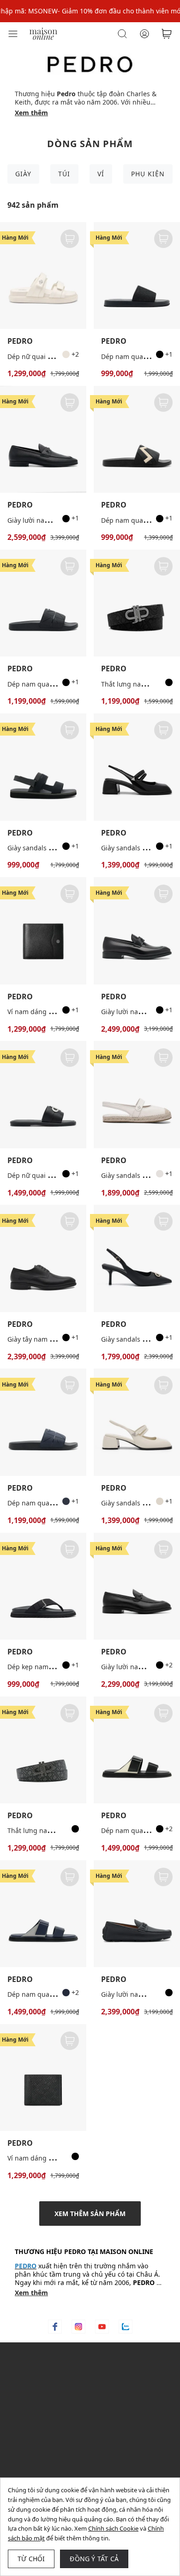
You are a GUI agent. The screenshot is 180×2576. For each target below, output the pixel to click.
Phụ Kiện (148, 174)
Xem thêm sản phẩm (90, 2214)
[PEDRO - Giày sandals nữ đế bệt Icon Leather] (137, 1094)
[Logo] (43, 33)
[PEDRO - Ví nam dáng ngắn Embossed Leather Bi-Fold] (43, 2078)
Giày (23, 174)
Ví (101, 174)
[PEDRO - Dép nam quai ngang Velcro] (137, 1750)
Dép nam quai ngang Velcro (51, 1994)
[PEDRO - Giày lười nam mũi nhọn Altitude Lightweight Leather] (137, 1586)
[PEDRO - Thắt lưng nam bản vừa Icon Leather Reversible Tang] (43, 1750)
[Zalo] (126, 2327)
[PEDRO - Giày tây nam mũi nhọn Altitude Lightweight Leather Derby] (43, 1258)
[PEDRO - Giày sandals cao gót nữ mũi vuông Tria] (137, 767)
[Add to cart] (70, 239)
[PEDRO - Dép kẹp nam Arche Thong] (43, 1586)
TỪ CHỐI (31, 2559)
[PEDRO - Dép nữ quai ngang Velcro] (43, 276)
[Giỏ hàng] (167, 34)
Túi (64, 174)
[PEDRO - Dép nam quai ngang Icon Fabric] (137, 276)
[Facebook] (55, 2327)
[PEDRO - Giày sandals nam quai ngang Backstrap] (43, 767)
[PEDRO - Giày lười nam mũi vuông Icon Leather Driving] (137, 1914)
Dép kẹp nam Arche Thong (49, 1667)
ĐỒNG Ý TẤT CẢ (94, 2559)
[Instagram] (78, 2327)
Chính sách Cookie (113, 2528)
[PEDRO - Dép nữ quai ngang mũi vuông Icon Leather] (43, 1094)
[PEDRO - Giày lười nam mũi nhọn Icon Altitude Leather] (137, 931)
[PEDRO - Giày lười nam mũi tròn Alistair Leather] (43, 439)
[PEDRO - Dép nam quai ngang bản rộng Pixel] (43, 603)
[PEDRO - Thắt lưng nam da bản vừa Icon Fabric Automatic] (137, 603)
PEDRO (20, 341)
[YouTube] (102, 2327)
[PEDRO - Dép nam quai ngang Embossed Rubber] (137, 439)
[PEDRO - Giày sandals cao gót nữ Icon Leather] (137, 1258)
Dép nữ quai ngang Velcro (48, 356)
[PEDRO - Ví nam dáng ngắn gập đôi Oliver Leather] (43, 931)
